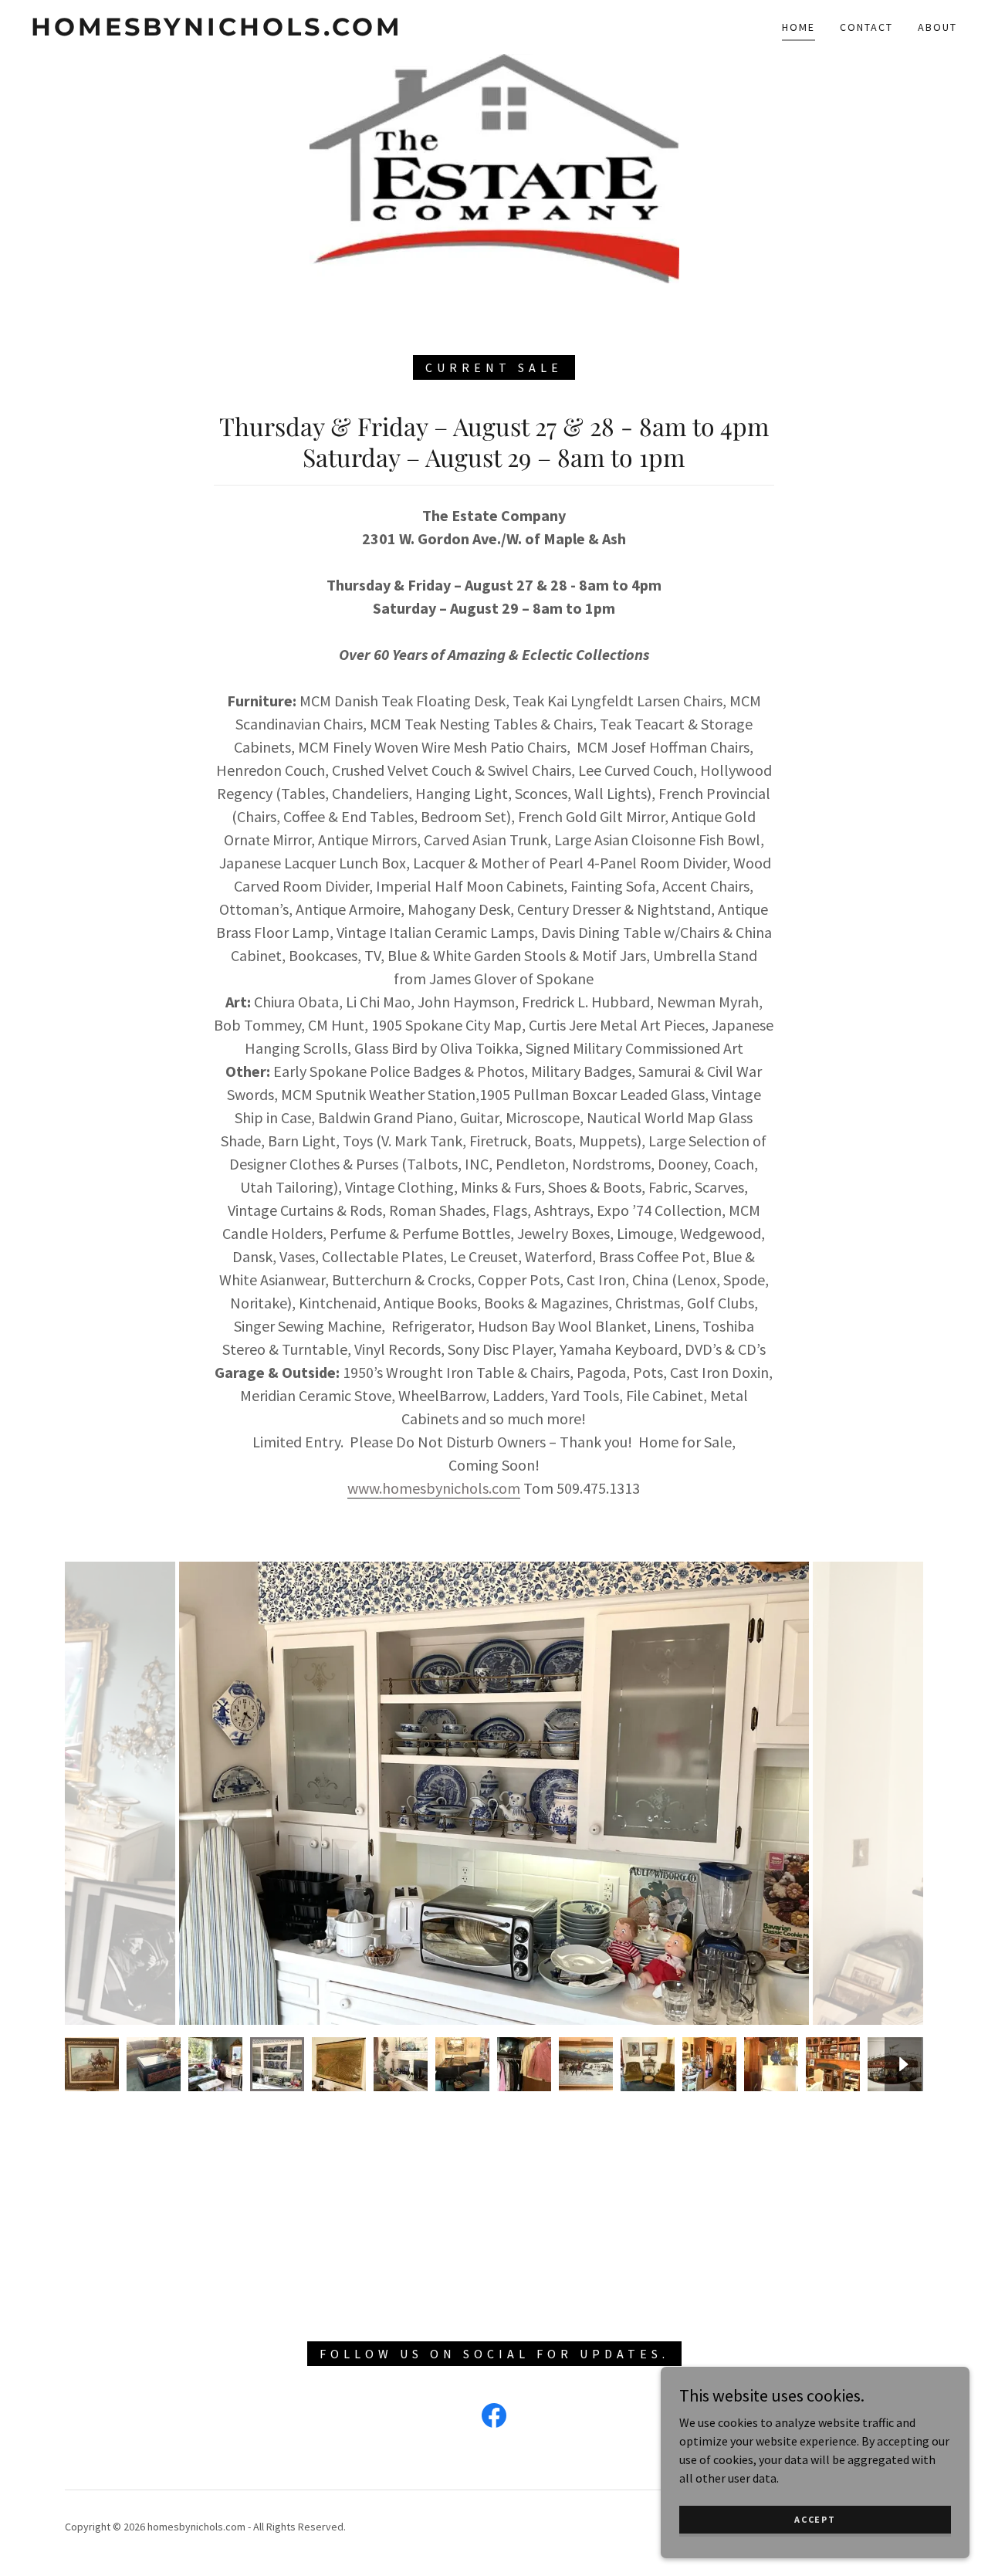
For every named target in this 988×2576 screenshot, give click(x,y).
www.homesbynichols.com (434, 1488)
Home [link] (799, 27)
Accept (815, 2519)
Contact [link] (866, 27)
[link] (217, 31)
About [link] (937, 27)
